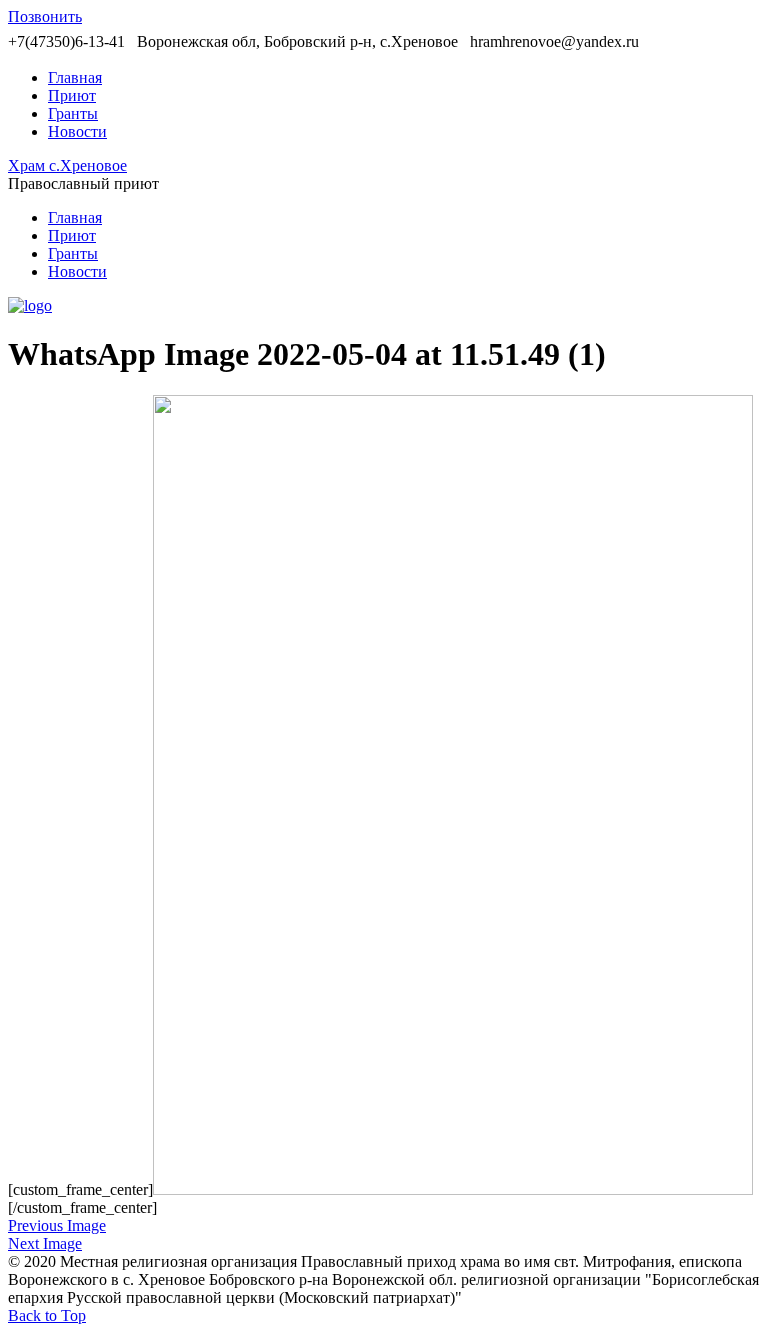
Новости (77, 131)
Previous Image (57, 1225)
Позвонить (45, 16)
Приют (72, 95)
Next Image (45, 1243)
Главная (75, 77)
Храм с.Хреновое (67, 165)
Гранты (73, 113)
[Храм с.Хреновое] (30, 305)
